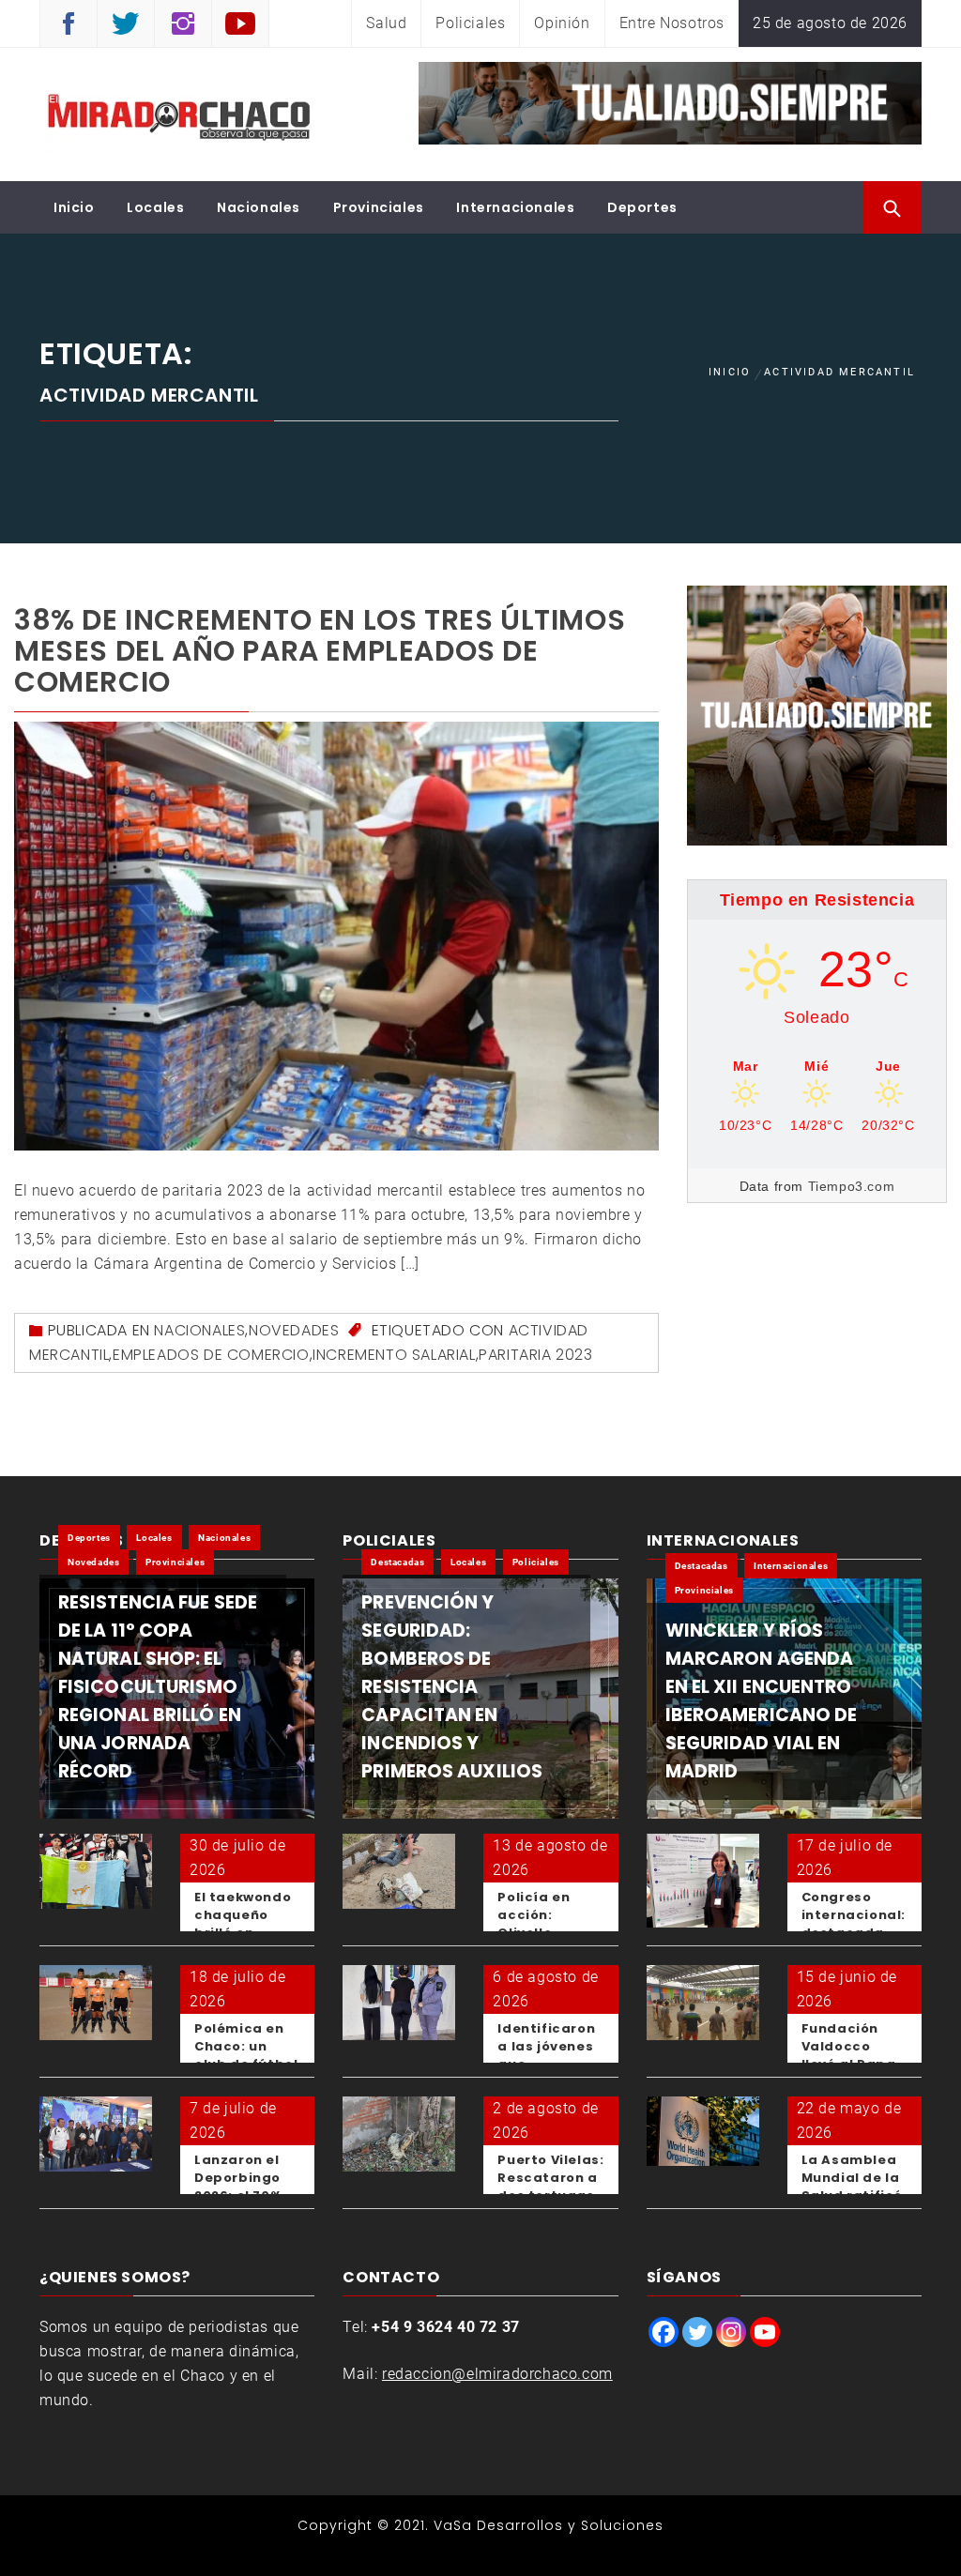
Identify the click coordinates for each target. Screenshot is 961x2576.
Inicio (74, 207)
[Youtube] (765, 2332)
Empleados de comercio (211, 1355)
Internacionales (515, 207)
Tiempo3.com (852, 1186)
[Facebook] (664, 2332)
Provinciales (379, 207)
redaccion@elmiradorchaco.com (497, 2374)
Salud (386, 23)
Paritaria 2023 (535, 1355)
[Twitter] (697, 2332)
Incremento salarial (394, 1355)
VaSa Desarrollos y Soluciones (549, 2525)
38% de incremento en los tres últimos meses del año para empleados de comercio (320, 651)
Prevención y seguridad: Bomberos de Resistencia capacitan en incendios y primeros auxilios (452, 1687)
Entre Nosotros (672, 23)
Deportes (642, 207)
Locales (155, 207)
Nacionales (259, 207)
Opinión (562, 23)
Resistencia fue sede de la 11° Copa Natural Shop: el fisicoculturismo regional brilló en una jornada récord (158, 1687)
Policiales (470, 23)
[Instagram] (731, 2332)
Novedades (294, 1330)
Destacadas (397, 1562)
